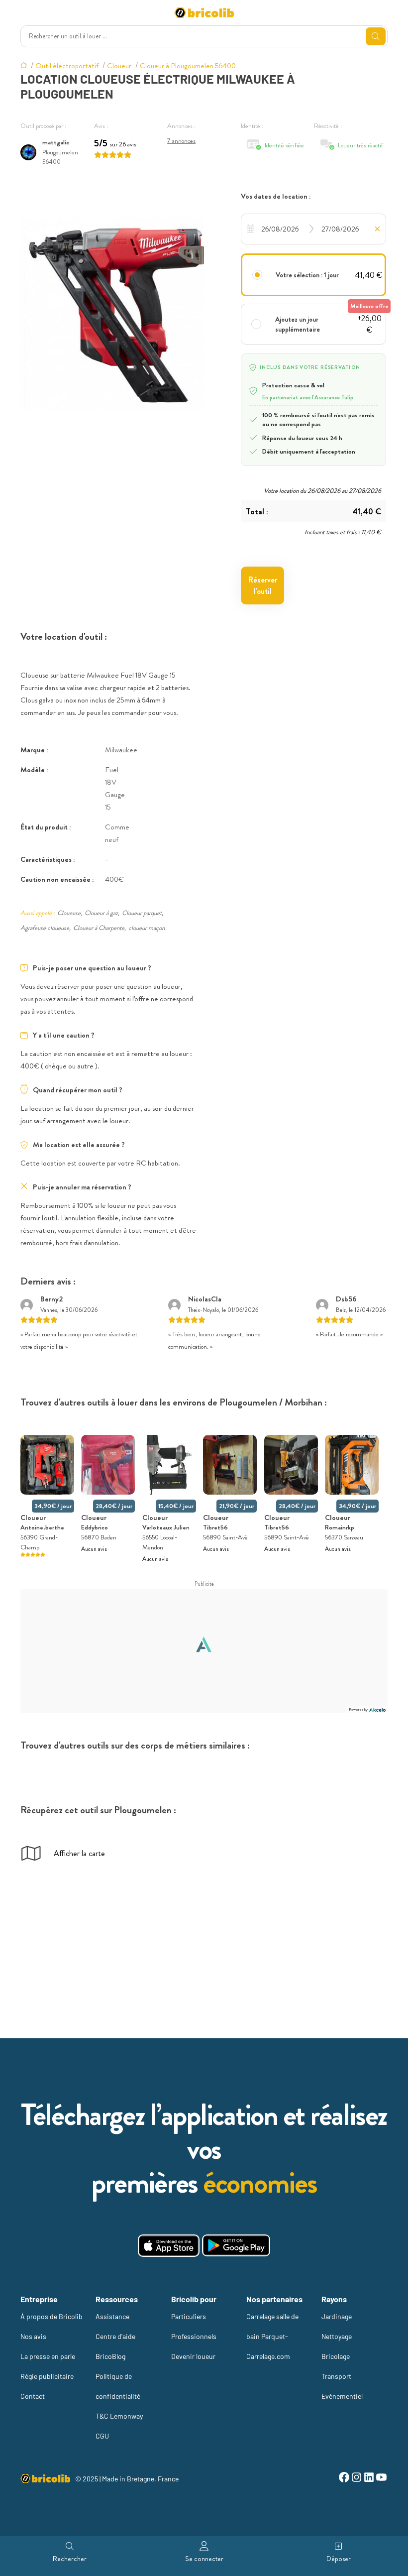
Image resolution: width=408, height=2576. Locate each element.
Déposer (339, 2559)
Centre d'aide (115, 2336)
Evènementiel (342, 2396)
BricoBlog (110, 2356)
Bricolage (336, 2356)
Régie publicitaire (47, 2376)
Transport (336, 2376)
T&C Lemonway (119, 2416)
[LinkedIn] (369, 2479)
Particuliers (189, 2316)
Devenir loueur (193, 2356)
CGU (102, 2436)
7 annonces (181, 141)
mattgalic (56, 142)
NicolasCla (205, 1299)
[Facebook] (344, 2479)
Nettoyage (337, 2336)
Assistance (112, 2316)
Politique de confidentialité (118, 2386)
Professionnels (194, 2336)
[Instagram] (357, 2479)
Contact (33, 2396)
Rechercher (70, 2559)
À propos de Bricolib (51, 2316)
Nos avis (33, 2336)
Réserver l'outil (263, 585)
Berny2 (51, 1299)
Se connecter (204, 2559)
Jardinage (337, 2316)
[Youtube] (381, 2479)
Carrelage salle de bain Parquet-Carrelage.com (272, 2336)
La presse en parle (48, 2356)
